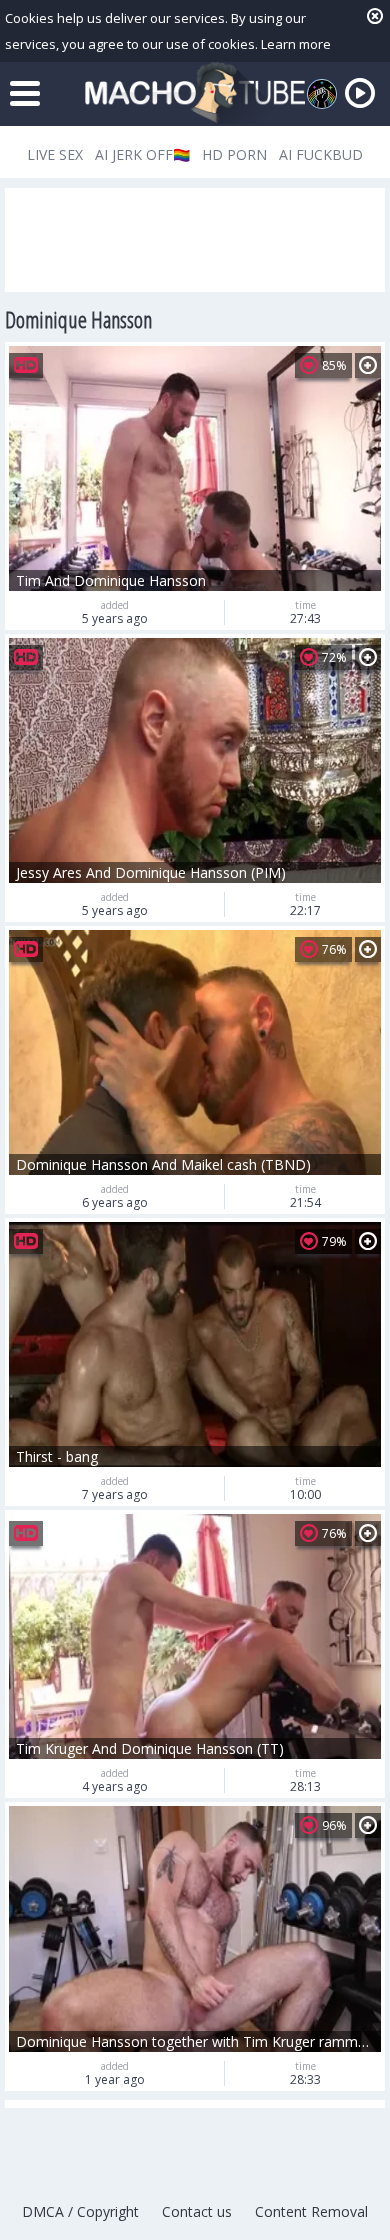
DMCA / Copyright (80, 2211)
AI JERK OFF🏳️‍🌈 (142, 154)
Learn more (296, 44)
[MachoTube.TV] (195, 93)
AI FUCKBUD (321, 154)
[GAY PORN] (322, 94)
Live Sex (55, 154)
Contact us (197, 2211)
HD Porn (234, 154)
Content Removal (311, 2211)
